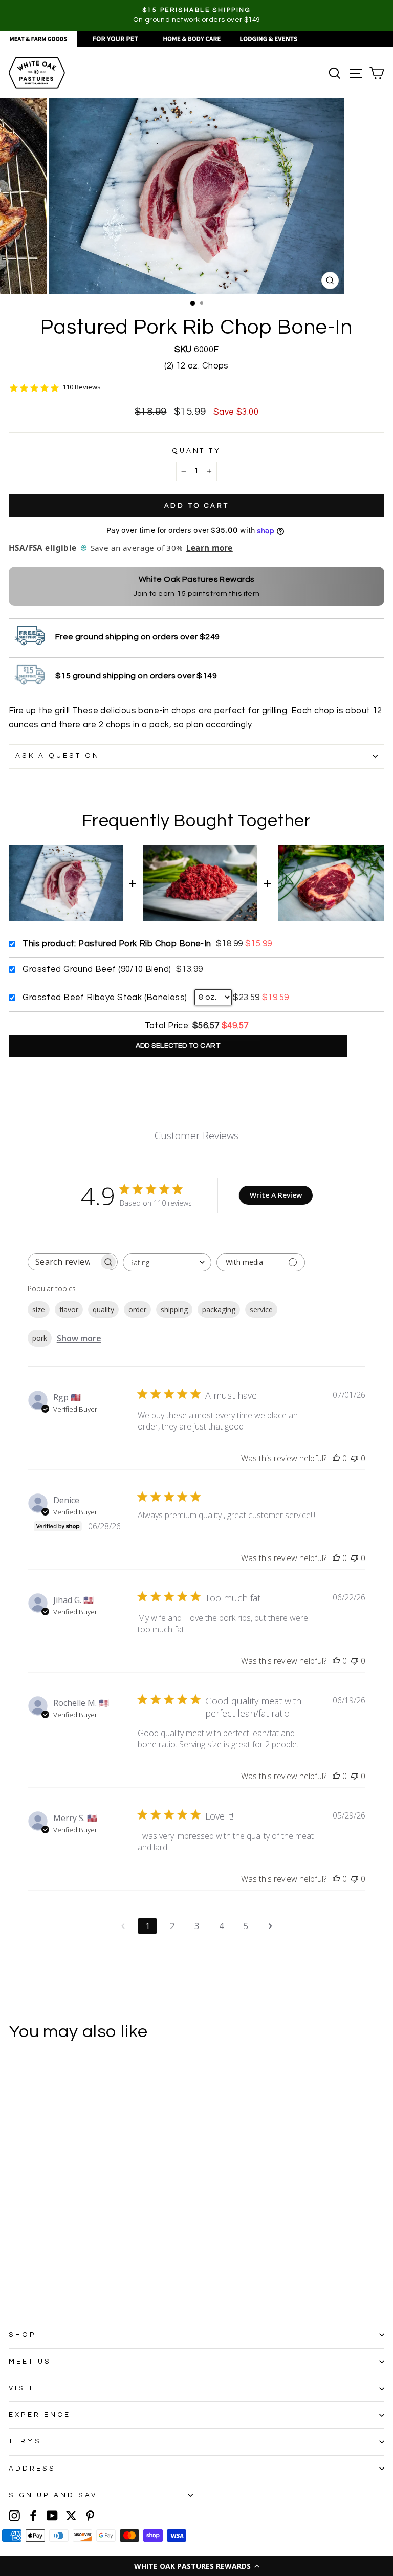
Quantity (197, 451)
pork (40, 1338)
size (39, 1309)
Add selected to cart (178, 1046)
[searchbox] (63, 1262)
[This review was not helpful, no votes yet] (355, 1458)
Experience (40, 2415)
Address (32, 2469)
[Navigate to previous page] (123, 1926)
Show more (79, 1338)
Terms (25, 2441)
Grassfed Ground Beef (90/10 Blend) (97, 969)
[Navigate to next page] (270, 1926)
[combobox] (167, 1262)
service (261, 1309)
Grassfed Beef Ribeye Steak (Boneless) (105, 997)
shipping (174, 1309)
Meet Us (30, 2362)
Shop (23, 2335)
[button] (196, 2566)
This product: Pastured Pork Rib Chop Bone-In (117, 944)
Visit (21, 2388)
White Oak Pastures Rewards (197, 579)
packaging (219, 1309)
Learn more (210, 548)
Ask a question (58, 756)
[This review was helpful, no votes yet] (336, 1458)
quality (103, 1309)
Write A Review (276, 1195)
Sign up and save (56, 2495)
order (137, 1309)
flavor (69, 1309)
